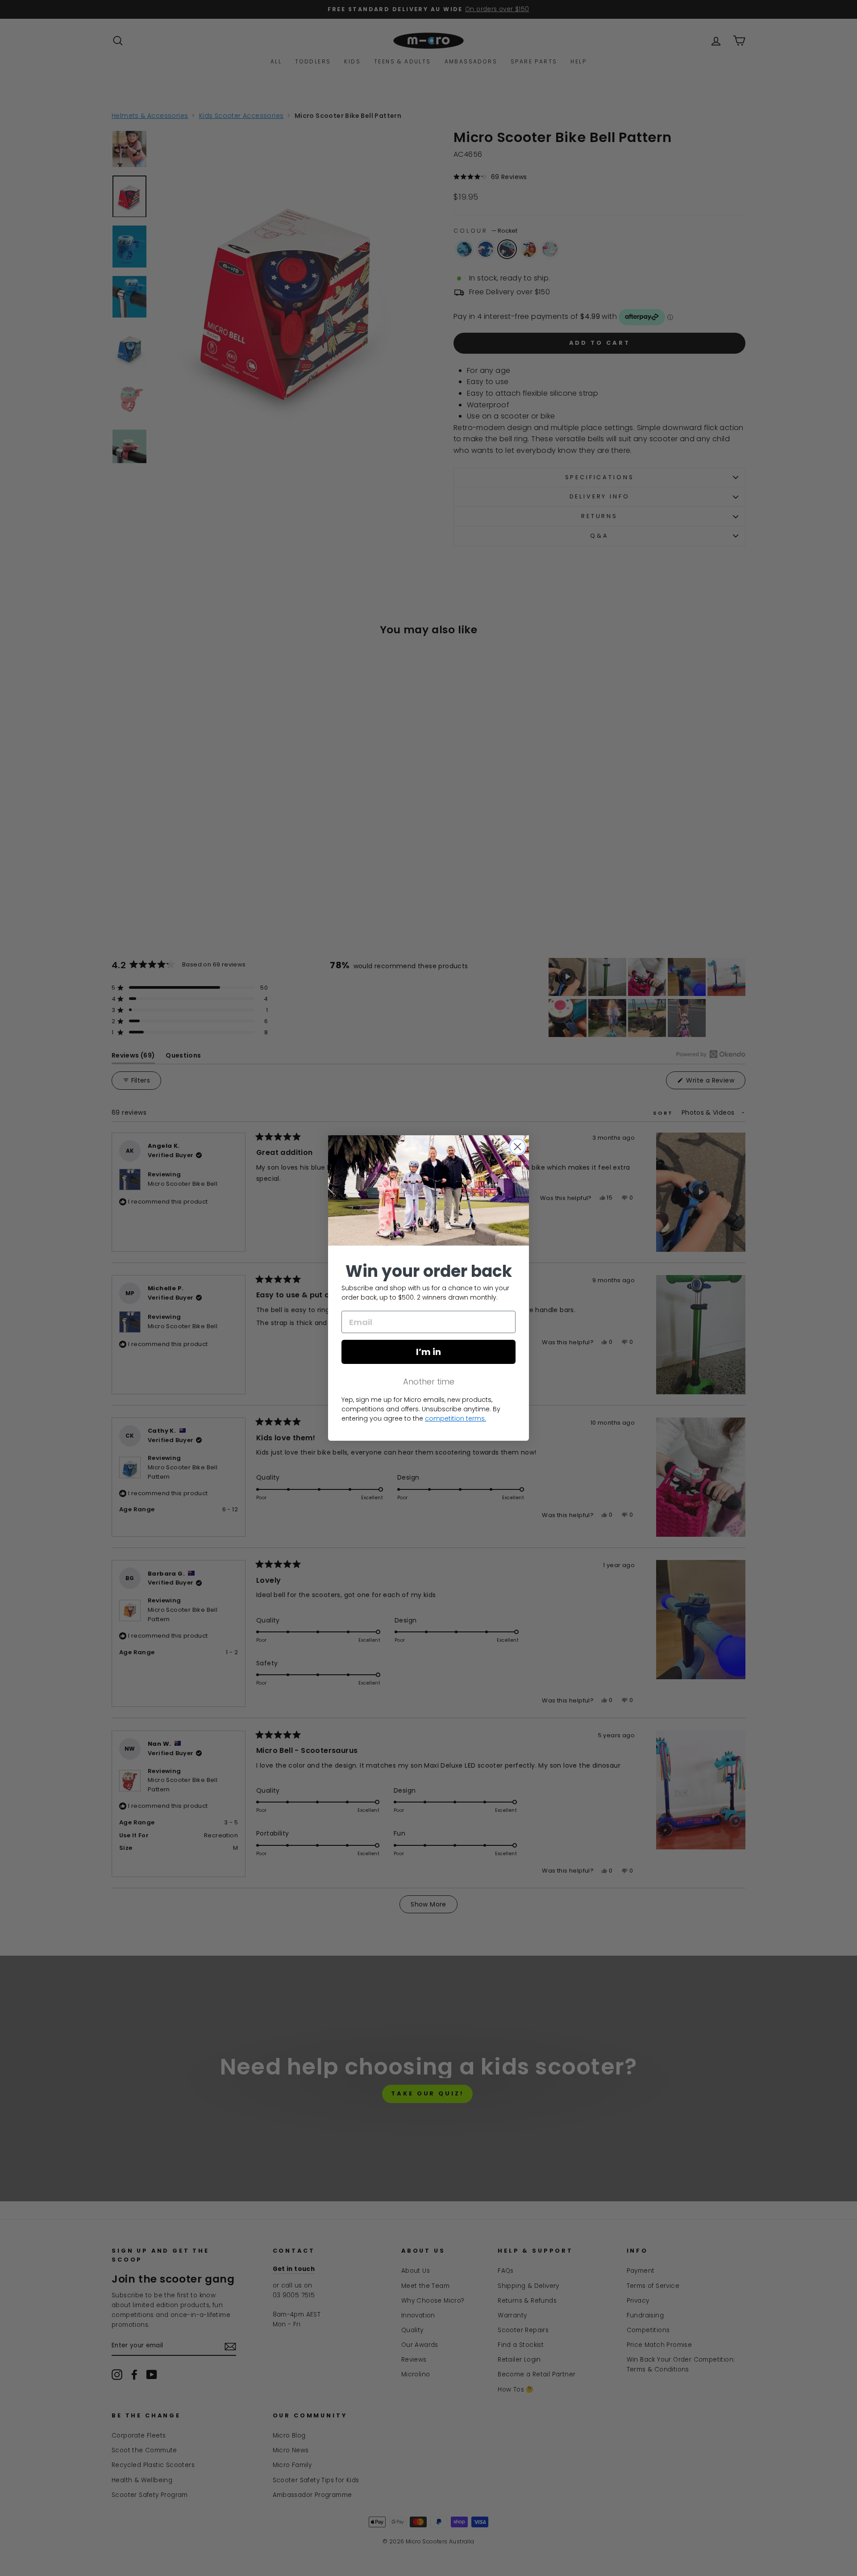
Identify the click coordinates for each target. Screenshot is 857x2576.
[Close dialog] (518, 1147)
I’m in (428, 1352)
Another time (429, 1382)
